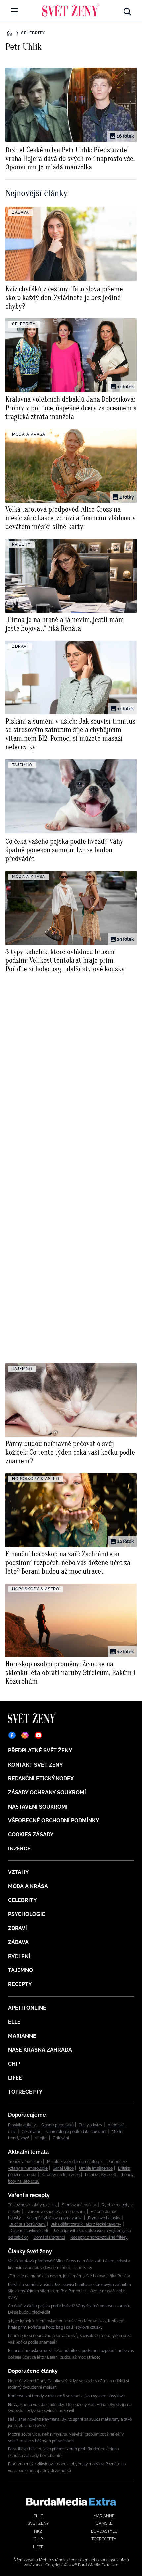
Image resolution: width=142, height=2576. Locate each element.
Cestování (31, 2132)
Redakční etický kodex (41, 1779)
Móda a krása (28, 1886)
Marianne (22, 2036)
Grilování (61, 2138)
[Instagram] (25, 1735)
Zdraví (18, 1928)
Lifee (15, 2078)
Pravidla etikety (22, 2125)
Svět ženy (38, 2523)
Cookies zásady (31, 1834)
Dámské (104, 2523)
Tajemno (20, 1970)
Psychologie (27, 1914)
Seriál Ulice (63, 2168)
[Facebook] (12, 1735)
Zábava (18, 1942)
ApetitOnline (27, 2008)
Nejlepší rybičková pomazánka (54, 2218)
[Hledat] (127, 10)
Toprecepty (25, 2092)
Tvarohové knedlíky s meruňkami (56, 2212)
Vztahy (18, 1872)
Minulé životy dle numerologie (74, 2162)
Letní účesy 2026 (100, 2175)
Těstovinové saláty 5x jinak (32, 2205)
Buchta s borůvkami (27, 2224)
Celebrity (33, 33)
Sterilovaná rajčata (79, 2205)
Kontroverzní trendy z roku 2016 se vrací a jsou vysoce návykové (66, 2396)
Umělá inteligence (96, 2168)
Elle (14, 2022)
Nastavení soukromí (38, 1807)
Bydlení (19, 1956)
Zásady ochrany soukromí (47, 1792)
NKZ (38, 2531)
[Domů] (71, 10)
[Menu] (15, 11)
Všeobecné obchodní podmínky (54, 1821)
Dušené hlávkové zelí (29, 2231)
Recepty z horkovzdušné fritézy (99, 2237)
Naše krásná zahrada (40, 2050)
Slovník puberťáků (57, 2125)
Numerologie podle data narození (76, 2132)
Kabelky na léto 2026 (61, 2175)
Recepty (20, 1984)
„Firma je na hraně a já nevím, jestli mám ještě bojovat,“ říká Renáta (69, 2276)
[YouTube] (38, 1735)
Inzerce (19, 1849)
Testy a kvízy (91, 2125)
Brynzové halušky (104, 2218)
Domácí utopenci (49, 2237)
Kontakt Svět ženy (35, 1765)
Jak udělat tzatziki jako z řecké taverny (86, 2224)
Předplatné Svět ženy (40, 1751)
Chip (14, 2064)
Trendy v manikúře (25, 2162)
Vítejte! (41, 2138)
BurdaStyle (104, 2531)
